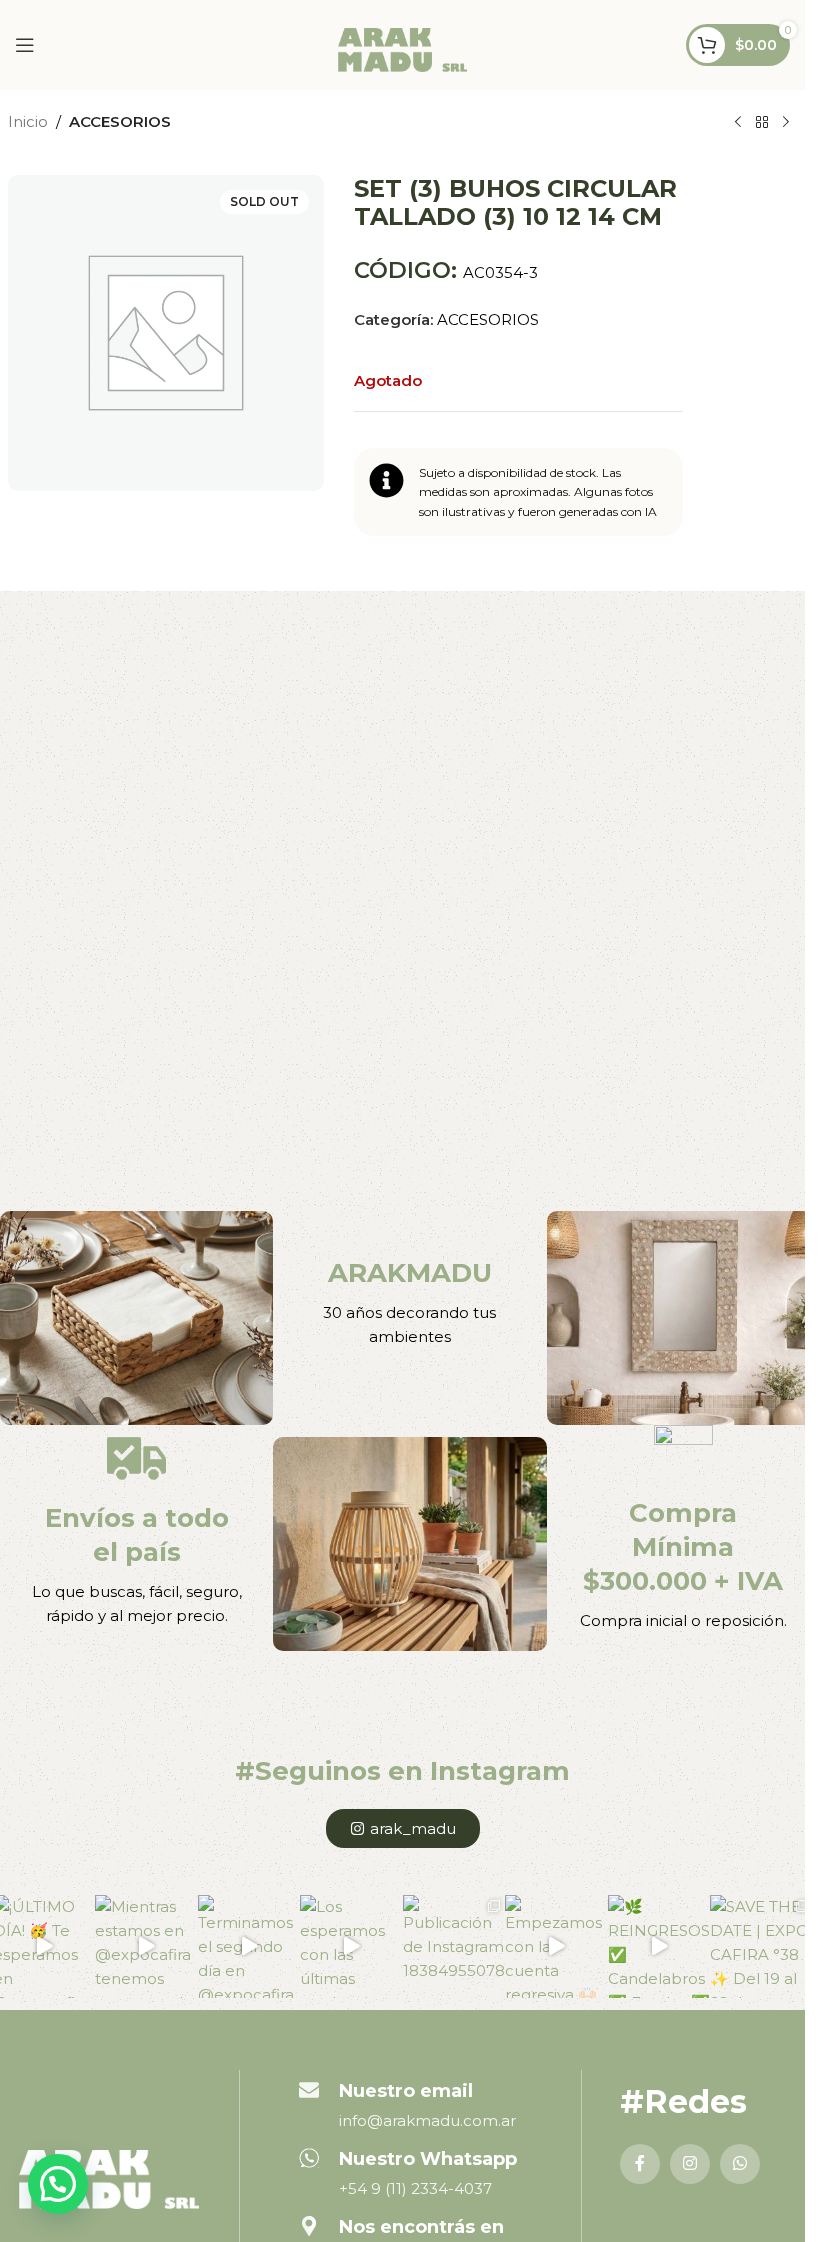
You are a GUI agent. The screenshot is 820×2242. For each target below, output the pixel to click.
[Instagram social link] (690, 2164)
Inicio (28, 121)
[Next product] (786, 123)
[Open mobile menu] (25, 45)
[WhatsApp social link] (740, 2164)
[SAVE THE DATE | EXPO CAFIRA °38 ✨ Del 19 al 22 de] (761, 1946)
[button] (58, 2184)
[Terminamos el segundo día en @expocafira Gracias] (249, 1946)
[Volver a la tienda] (762, 123)
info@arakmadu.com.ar (427, 2120)
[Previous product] (738, 123)
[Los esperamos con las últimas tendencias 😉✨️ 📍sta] (351, 1946)
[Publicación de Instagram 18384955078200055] (454, 1946)
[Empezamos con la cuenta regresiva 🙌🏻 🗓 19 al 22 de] (556, 1946)
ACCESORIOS (120, 121)
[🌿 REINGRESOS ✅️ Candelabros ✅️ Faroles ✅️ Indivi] (659, 1946)
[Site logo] (403, 48)
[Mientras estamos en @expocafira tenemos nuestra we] (146, 1946)
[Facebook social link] (640, 2164)
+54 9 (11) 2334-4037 (415, 2188)
